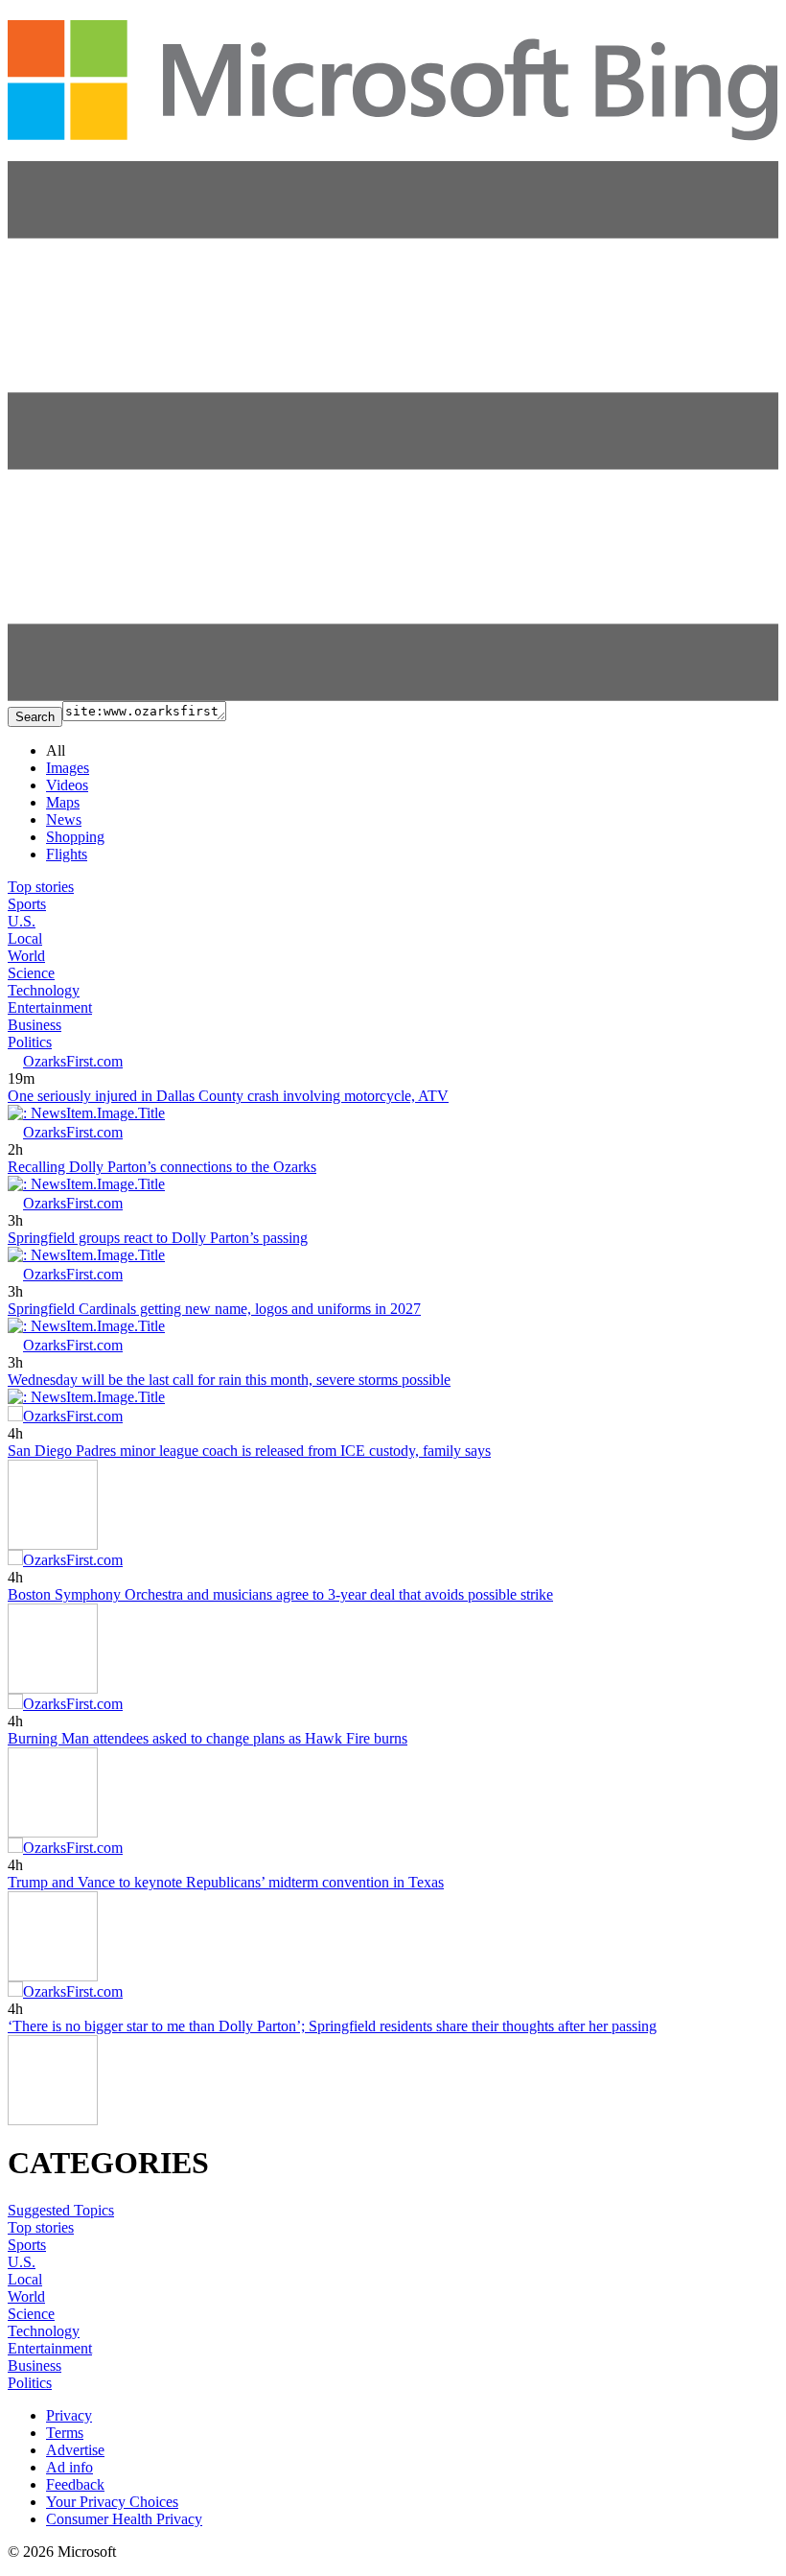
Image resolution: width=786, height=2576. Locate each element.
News (64, 820)
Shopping (75, 837)
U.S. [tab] (22, 921)
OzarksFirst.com (73, 1061)
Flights (67, 854)
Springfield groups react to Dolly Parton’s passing (158, 1238)
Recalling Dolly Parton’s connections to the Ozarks (162, 1167)
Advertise (75, 2450)
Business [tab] (35, 1025)
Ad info (69, 2467)
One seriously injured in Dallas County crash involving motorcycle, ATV (228, 1096)
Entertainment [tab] (50, 1007)
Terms (65, 2433)
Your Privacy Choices (112, 2502)
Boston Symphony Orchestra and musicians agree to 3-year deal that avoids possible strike (280, 1594)
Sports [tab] (27, 904)
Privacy (69, 2415)
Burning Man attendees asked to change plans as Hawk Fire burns (208, 1738)
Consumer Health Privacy (124, 2519)
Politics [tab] (30, 1042)
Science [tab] (31, 973)
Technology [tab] (44, 990)
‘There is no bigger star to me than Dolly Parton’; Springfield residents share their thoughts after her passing (332, 2026)
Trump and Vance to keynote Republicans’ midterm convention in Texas (226, 1882)
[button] (393, 696)
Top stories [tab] (41, 887)
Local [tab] (25, 938)
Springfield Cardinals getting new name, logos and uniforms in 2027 (214, 1309)
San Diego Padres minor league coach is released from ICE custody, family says (249, 1451)
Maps (63, 802)
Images (68, 768)
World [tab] (26, 956)
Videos (67, 785)
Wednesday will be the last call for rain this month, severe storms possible (229, 1380)
